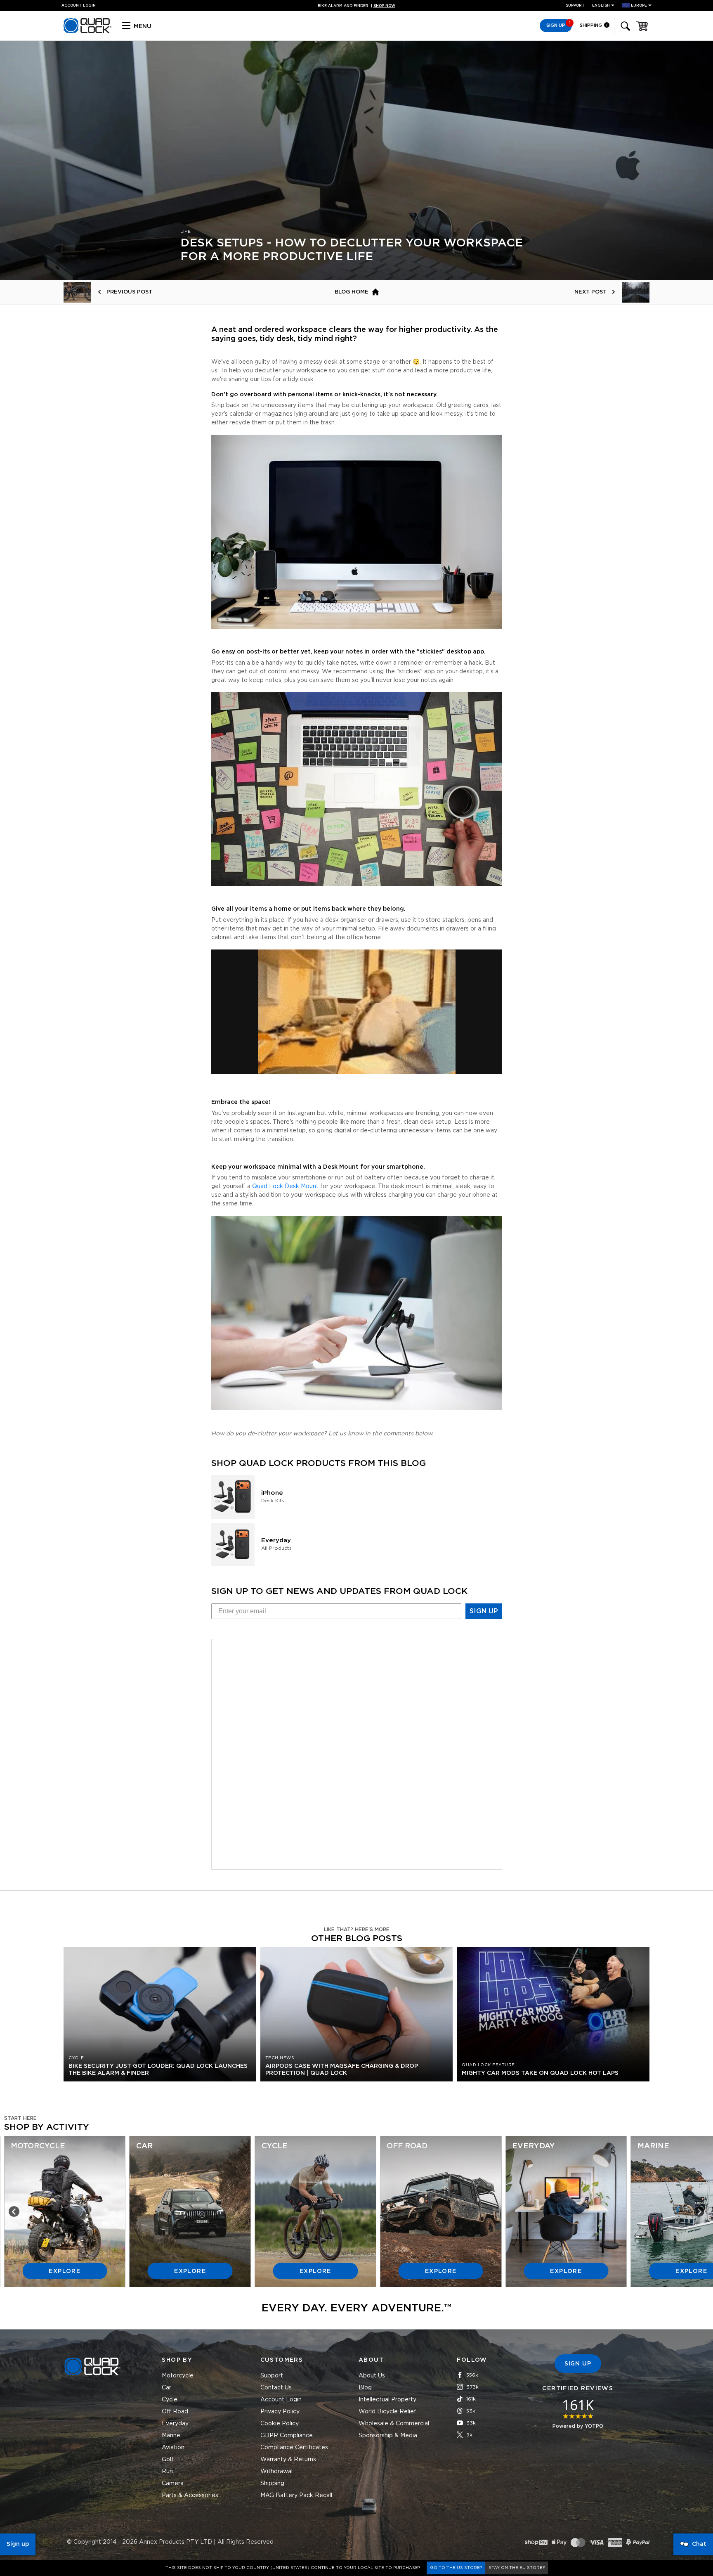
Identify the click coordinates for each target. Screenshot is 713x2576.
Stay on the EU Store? (517, 2568)
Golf (168, 2460)
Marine (171, 2436)
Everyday (175, 2424)
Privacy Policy (280, 2412)
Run (167, 2472)
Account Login (281, 2400)
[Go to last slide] (14, 2211)
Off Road (175, 2412)
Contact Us (276, 2388)
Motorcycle (178, 2376)
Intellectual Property (387, 2400)
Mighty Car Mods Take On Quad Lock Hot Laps (540, 2073)
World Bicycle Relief (387, 2412)
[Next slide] (699, 2211)
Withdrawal (276, 2472)
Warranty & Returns (288, 2460)
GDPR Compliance (287, 2436)
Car (166, 2388)
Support (575, 6)
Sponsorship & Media (388, 2436)
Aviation (173, 2448)
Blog (365, 2388)
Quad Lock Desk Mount (285, 1186)
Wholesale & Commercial (394, 2424)
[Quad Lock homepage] (87, 32)
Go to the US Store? (456, 2568)
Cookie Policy (280, 2424)
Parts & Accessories (190, 2495)
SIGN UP (484, 1611)
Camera (173, 2484)
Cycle (170, 2400)
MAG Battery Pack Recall (296, 2495)
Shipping (591, 25)
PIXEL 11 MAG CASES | (357, 6)
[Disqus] (357, 1753)
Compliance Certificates (294, 2448)
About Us (372, 2376)
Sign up (18, 2544)
